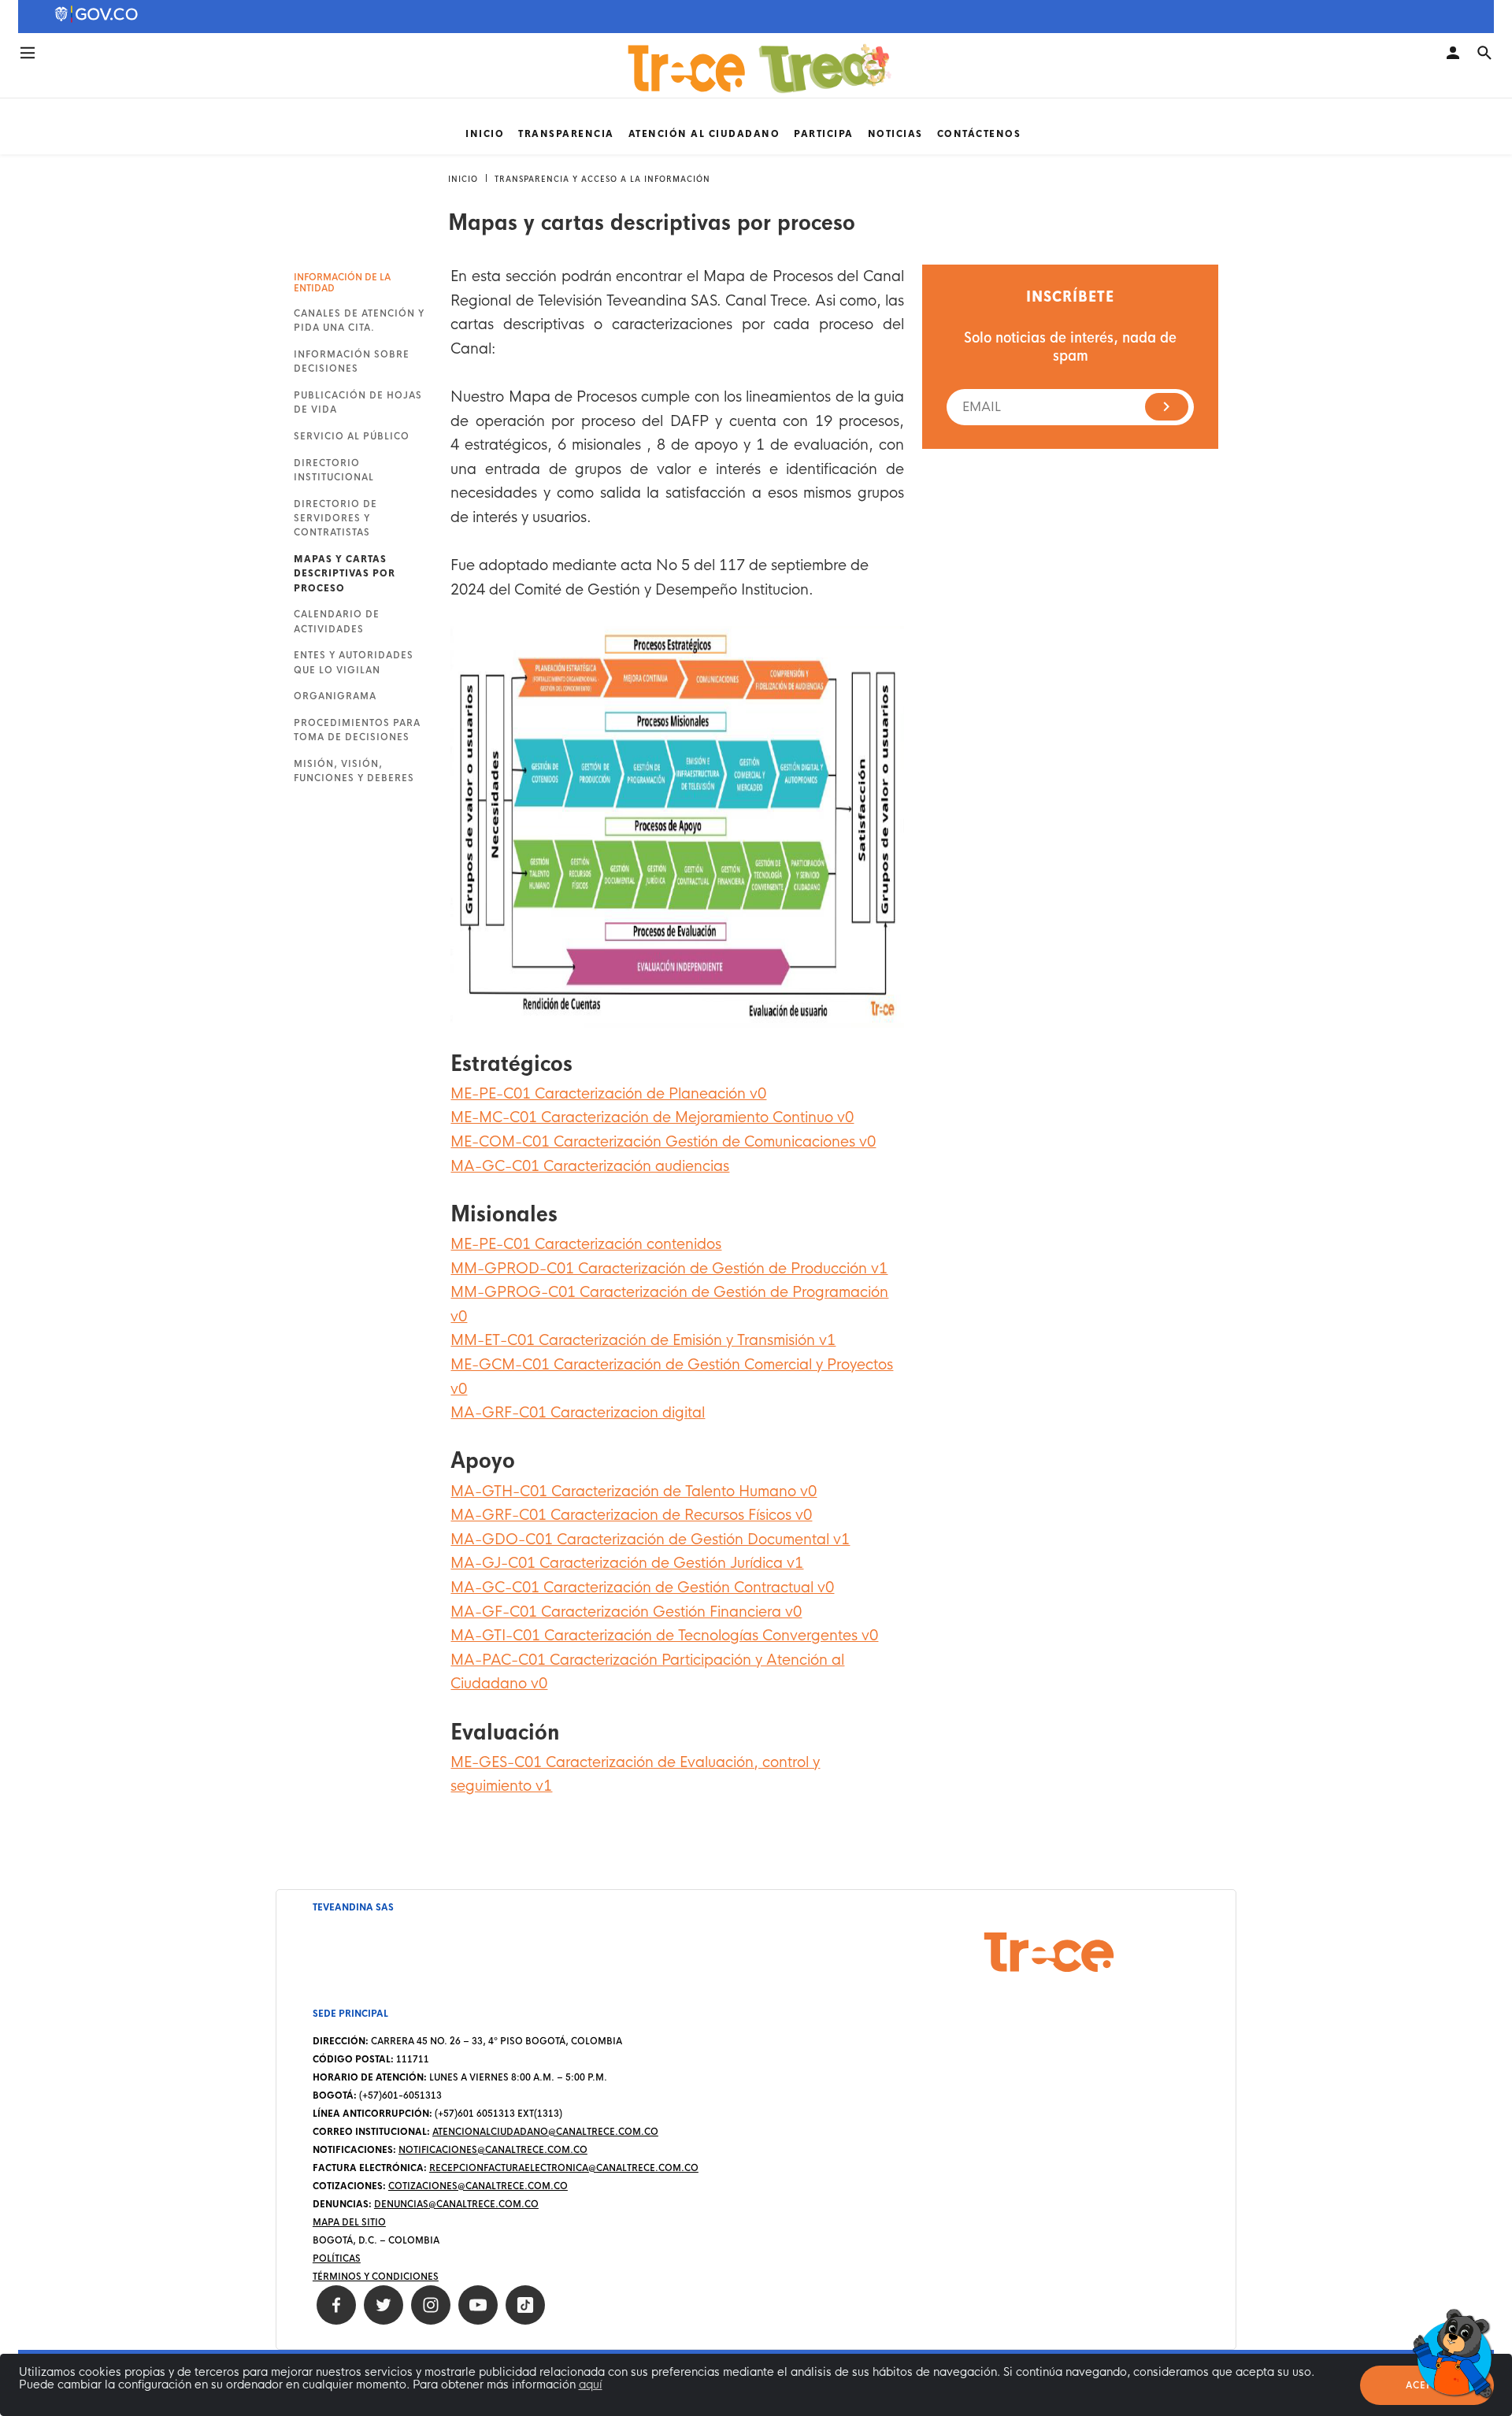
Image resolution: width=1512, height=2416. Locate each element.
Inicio (485, 134)
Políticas (337, 2259)
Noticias (895, 134)
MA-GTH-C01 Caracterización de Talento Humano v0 (634, 1491)
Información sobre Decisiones (352, 361)
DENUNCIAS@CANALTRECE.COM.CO (456, 2204)
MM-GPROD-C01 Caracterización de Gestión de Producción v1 (669, 1269)
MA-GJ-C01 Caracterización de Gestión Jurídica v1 (627, 1563)
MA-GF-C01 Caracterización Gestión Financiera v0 (626, 1612)
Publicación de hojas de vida (358, 402)
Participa (824, 134)
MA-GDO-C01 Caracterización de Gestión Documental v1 (650, 1540)
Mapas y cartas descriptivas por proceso (345, 574)
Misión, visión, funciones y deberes (354, 771)
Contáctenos (979, 134)
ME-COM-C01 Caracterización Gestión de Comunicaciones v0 (663, 1142)
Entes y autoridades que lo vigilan (354, 662)
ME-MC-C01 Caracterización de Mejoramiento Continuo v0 (652, 1117)
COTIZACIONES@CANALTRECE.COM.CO (478, 2186)
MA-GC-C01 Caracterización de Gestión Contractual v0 (642, 1588)
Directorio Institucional (334, 470)
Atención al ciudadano (704, 134)
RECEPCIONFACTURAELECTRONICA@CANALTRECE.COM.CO (564, 2168)
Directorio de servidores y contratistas (335, 519)
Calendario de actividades (337, 621)
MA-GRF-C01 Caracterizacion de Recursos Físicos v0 (631, 1515)
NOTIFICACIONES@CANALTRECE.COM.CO (493, 2150)
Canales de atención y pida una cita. (359, 321)
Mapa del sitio (349, 2222)
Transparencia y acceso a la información (602, 179)
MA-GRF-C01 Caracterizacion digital (578, 1413)
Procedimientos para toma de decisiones (357, 730)
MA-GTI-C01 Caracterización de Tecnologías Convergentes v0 (664, 1636)
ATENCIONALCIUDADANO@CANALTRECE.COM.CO (545, 2132)
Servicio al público (352, 436)
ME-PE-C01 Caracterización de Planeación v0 (608, 1094)
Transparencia (566, 134)
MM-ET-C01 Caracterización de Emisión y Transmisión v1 (643, 1340)
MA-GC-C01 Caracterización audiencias (590, 1166)
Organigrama (335, 696)
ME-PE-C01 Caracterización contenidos (586, 1244)
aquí (591, 2385)
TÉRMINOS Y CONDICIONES (376, 2277)
